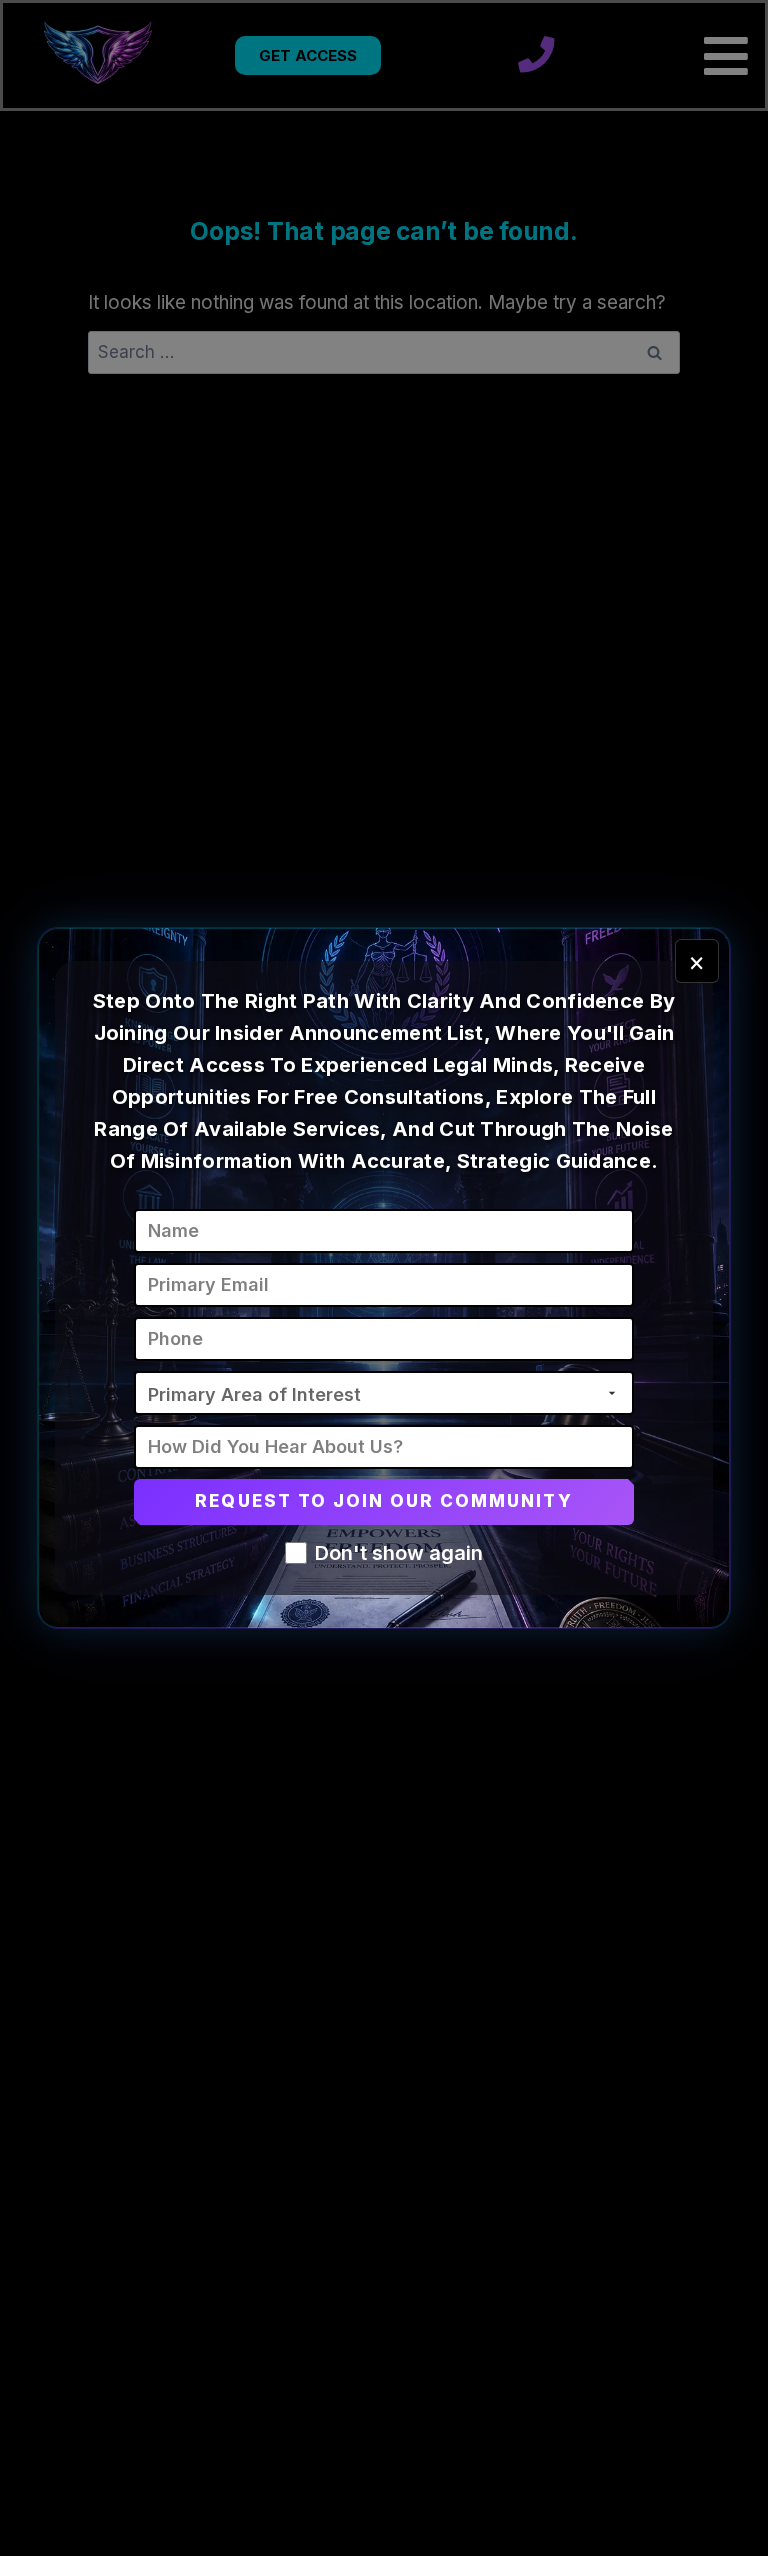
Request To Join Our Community (383, 1501)
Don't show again (399, 1553)
